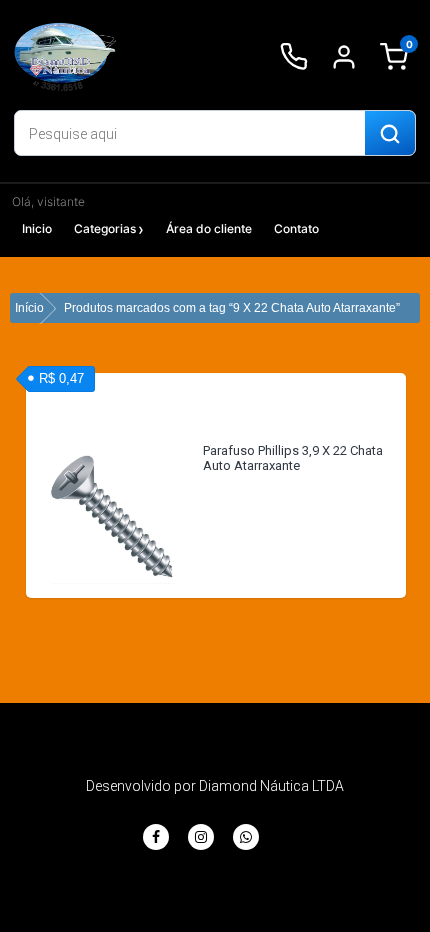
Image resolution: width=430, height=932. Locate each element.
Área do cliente (209, 228)
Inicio (37, 228)
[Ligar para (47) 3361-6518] (294, 57)
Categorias (105, 228)
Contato (296, 228)
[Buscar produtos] (390, 134)
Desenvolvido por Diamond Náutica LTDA (215, 786)
